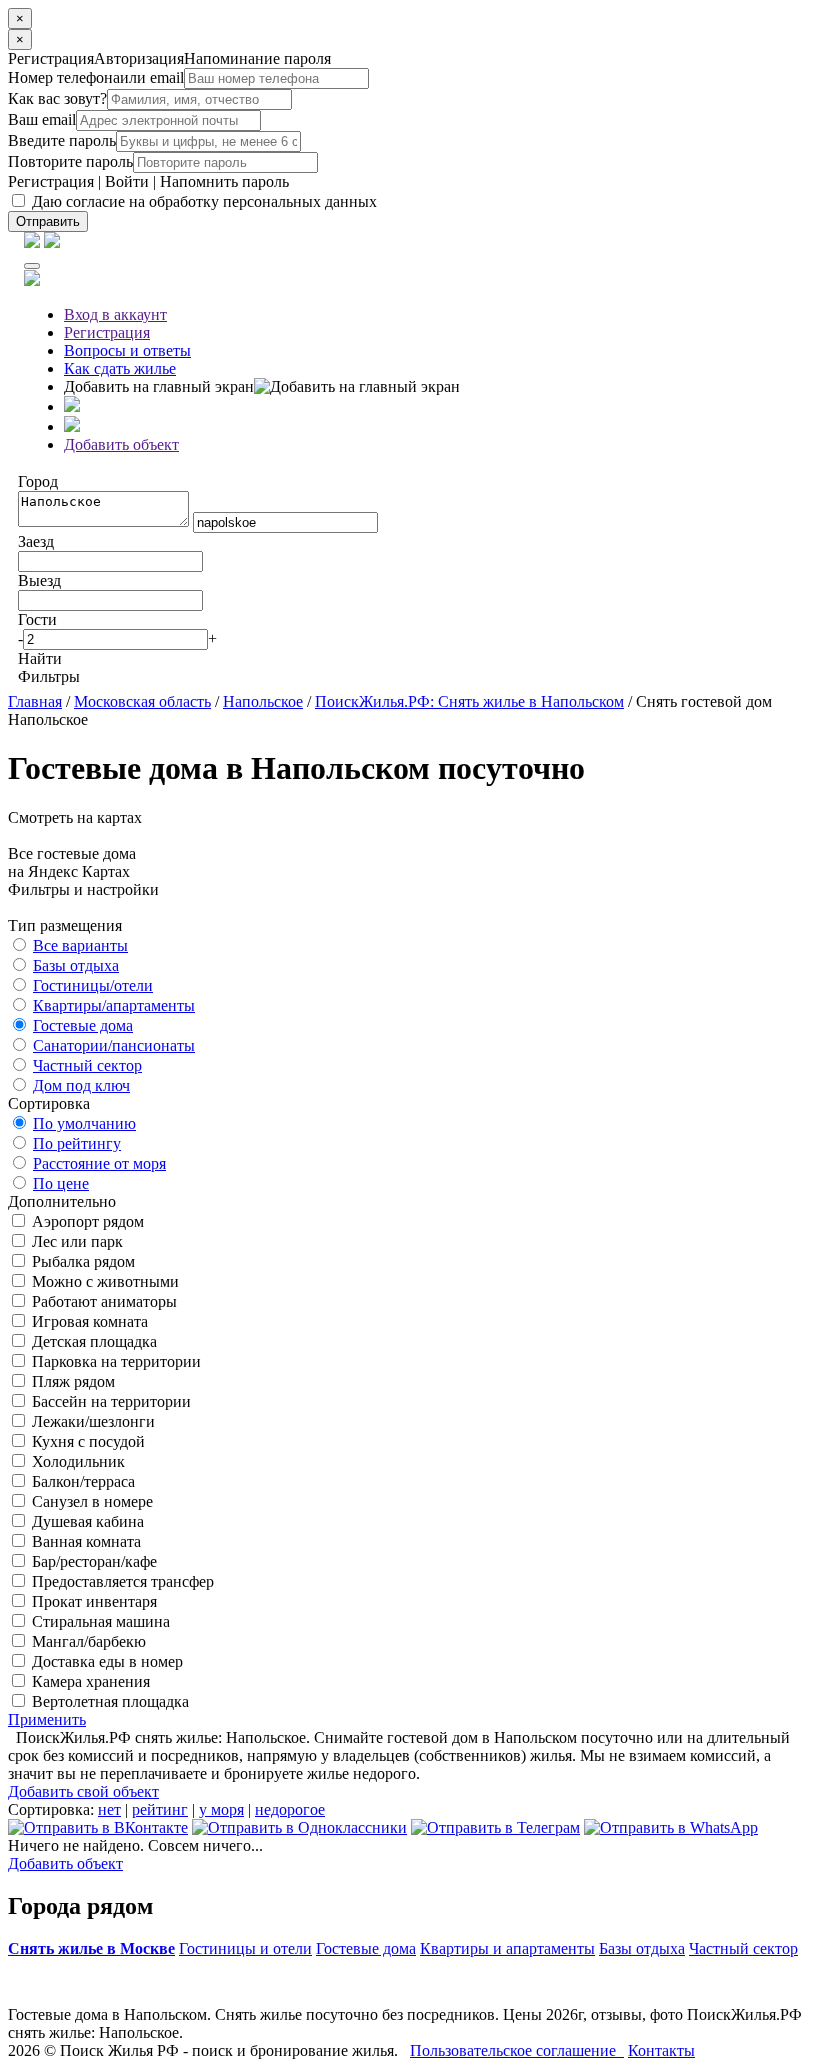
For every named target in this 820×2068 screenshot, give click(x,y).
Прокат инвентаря (92, 1601)
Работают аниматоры (102, 1301)
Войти (127, 181)
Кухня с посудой (86, 1441)
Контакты (661, 2050)
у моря (221, 1809)
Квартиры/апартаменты (114, 1005)
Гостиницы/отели (93, 985)
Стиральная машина (99, 1621)
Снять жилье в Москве (91, 1948)
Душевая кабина (86, 1521)
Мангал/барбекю (87, 1641)
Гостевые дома (83, 1025)
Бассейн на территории (109, 1401)
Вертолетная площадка (108, 1701)
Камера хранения (89, 1681)
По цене (61, 1183)
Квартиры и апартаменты (507, 1948)
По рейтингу (77, 1143)
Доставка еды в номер (105, 1661)
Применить (47, 1719)
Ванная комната (84, 1541)
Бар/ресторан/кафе (92, 1561)
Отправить (48, 221)
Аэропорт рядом (86, 1221)
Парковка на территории (114, 1361)
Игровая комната (88, 1321)
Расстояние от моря (99, 1163)
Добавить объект (121, 444)
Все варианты (80, 945)
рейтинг (160, 1809)
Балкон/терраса (81, 1481)
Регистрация (51, 181)
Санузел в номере (90, 1501)
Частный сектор (87, 1065)
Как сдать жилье (120, 368)
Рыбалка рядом (81, 1261)
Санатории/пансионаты (114, 1045)
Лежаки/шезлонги (91, 1421)
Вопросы (127, 350)
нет (109, 1809)
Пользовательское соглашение (517, 2050)
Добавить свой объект (83, 1791)
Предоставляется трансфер (121, 1581)
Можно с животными (103, 1281)
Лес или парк (75, 1241)
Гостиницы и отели (245, 1948)
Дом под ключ (81, 1085)
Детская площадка (92, 1341)
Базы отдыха (76, 965)
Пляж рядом (71, 1381)
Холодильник (76, 1461)
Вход (115, 314)
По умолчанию (84, 1123)
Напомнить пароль (224, 181)
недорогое (290, 1809)
